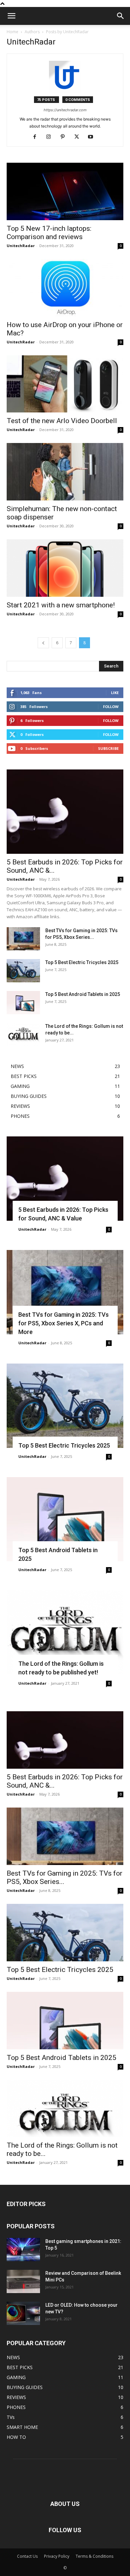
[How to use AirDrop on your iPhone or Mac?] (65, 288)
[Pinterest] (65, 137)
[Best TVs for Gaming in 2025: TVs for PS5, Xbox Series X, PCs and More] (23, 939)
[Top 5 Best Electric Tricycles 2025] (23, 971)
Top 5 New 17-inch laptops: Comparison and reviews (49, 233)
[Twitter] (79, 137)
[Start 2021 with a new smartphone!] (65, 568)
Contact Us (27, 2556)
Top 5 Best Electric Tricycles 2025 (82, 962)
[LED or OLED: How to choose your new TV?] (23, 2313)
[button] (11, 16)
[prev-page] (43, 643)
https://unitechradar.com (65, 110)
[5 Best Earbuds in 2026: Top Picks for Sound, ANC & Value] (65, 812)
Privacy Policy (57, 2556)
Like (115, 693)
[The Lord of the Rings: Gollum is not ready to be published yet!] (23, 1034)
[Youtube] (93, 137)
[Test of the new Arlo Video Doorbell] (65, 384)
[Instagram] (51, 137)
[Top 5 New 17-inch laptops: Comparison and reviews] (65, 191)
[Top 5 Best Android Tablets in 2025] (23, 1003)
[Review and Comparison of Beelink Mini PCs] (23, 2281)
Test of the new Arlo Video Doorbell (62, 421)
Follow (111, 707)
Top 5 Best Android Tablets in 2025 (83, 994)
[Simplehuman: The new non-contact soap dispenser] (65, 472)
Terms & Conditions (94, 2556)
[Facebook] (37, 137)
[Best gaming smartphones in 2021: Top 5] (23, 2250)
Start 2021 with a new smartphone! (61, 605)
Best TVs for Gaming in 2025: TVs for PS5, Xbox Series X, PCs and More (63, 1323)
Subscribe (108, 748)
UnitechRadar (21, 246)
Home (12, 32)
